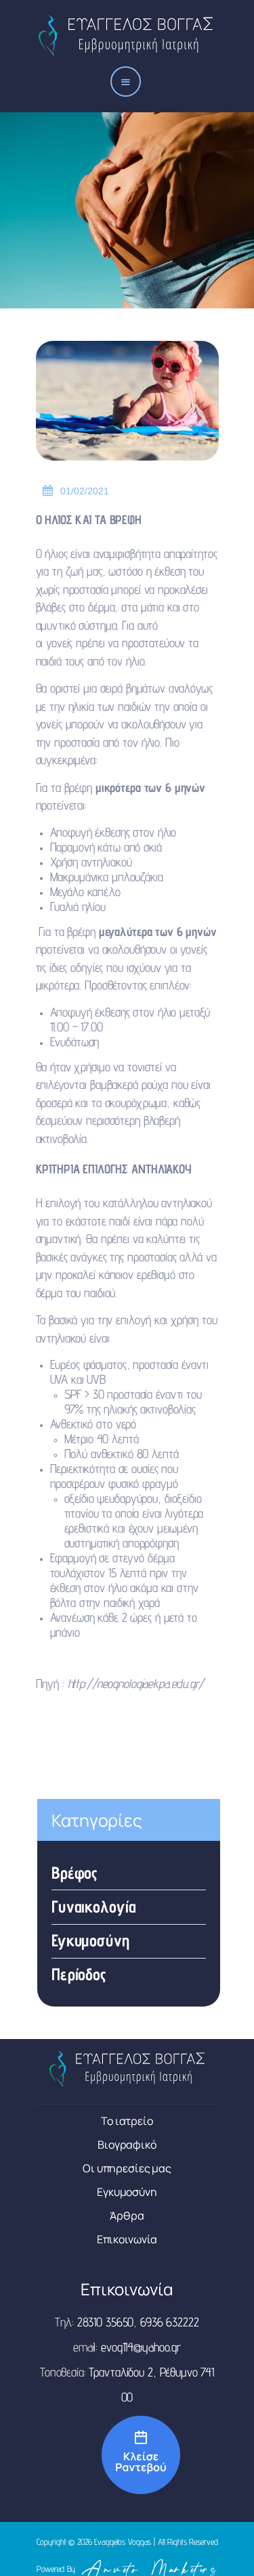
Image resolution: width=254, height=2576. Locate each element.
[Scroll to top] (230, 2548)
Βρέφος (75, 1873)
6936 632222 (170, 2322)
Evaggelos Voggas (123, 2542)
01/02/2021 (85, 491)
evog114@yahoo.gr (141, 2347)
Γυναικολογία (93, 1906)
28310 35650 (106, 2322)
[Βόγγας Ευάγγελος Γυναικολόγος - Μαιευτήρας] (127, 2422)
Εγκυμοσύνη (90, 1940)
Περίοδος (79, 1974)
